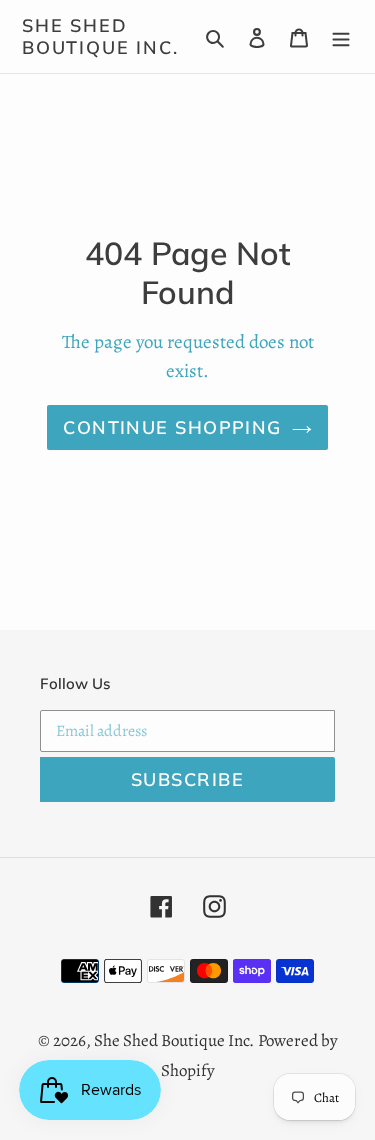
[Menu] (341, 37)
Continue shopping (172, 427)
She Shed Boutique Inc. (100, 36)
